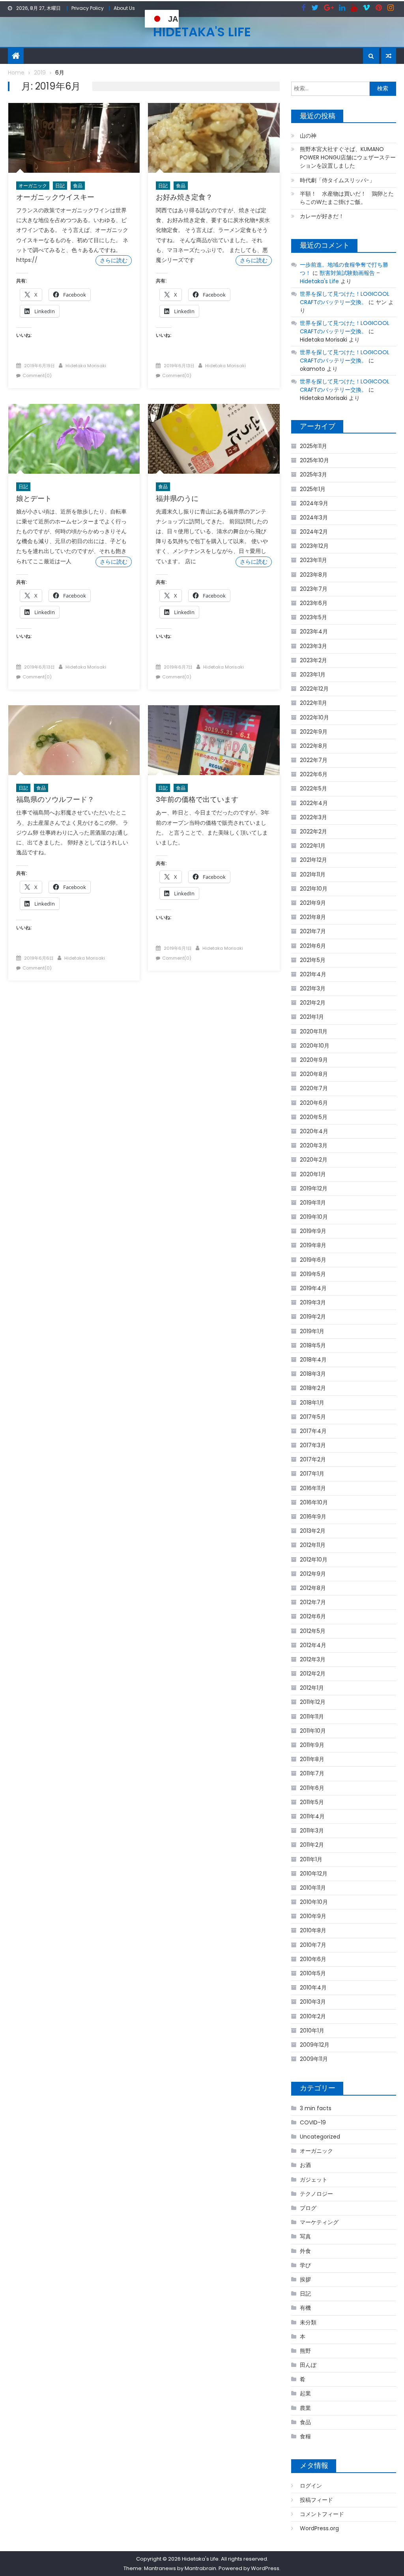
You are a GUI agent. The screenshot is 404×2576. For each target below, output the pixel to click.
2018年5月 (313, 1345)
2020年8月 (314, 1074)
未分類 (308, 2322)
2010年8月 (313, 1930)
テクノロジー (316, 2194)
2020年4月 (314, 1131)
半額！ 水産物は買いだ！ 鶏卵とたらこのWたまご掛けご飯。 (347, 198)
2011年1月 (311, 1859)
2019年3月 (313, 1302)
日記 (60, 186)
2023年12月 (314, 546)
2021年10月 (314, 889)
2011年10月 (313, 1731)
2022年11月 (313, 703)
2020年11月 (314, 1031)
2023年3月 (313, 646)
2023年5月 (313, 617)
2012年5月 (313, 1631)
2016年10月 (314, 1502)
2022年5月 (313, 788)
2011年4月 (312, 1816)
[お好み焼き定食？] (214, 138)
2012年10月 (314, 1560)
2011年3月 (312, 1831)
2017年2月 (313, 1459)
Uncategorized (320, 2137)
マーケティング (319, 2222)
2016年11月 (313, 1488)
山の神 (308, 136)
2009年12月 (315, 2045)
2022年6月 (314, 774)
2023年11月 (313, 560)
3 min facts (316, 2108)
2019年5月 (313, 1274)
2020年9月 (314, 1060)
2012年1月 (312, 1688)
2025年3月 (313, 474)
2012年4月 (313, 1645)
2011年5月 (312, 1802)
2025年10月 (314, 460)
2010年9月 (313, 1916)
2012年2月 (313, 1674)
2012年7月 (313, 1602)
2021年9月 (313, 903)
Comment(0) (37, 375)
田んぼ (308, 2365)
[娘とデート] (74, 439)
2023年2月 (313, 660)
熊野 (305, 2351)
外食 (305, 2251)
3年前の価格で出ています (197, 799)
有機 (305, 2308)
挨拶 (305, 2279)
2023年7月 (314, 589)
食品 (78, 186)
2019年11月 (313, 1203)
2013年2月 (313, 1531)
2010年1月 (312, 2031)
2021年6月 (313, 946)
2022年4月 (314, 803)
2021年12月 (313, 860)
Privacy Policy (88, 8)
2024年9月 (314, 503)
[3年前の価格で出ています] (214, 740)
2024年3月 (314, 517)
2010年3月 (313, 2002)
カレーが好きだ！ (322, 216)
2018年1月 (312, 1403)
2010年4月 (313, 1988)
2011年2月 (312, 1845)
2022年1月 (313, 846)
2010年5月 (313, 1973)
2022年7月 (314, 760)
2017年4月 (313, 1431)
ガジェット (314, 2180)
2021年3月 (313, 988)
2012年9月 (313, 1574)
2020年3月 (314, 1145)
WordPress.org (319, 2528)
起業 (305, 2393)
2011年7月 (312, 1773)
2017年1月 (312, 1474)
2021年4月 (313, 974)
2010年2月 (313, 2016)
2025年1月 (313, 489)
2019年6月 (313, 1260)
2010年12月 (314, 1874)
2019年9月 (313, 1231)
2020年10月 (315, 1046)
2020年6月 (314, 1103)
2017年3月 (313, 1445)
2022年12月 (314, 689)
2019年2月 (313, 1317)
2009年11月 (314, 2059)
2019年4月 (313, 1288)
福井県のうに (177, 498)
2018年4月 (313, 1360)
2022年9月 (314, 732)
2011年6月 (312, 1788)
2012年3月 (313, 1659)
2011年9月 (312, 1745)
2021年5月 (313, 960)
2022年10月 (314, 717)
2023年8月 (314, 575)
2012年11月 (313, 1545)
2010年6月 (313, 1959)
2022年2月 (313, 831)
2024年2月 (314, 532)
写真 (305, 2236)
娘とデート (34, 498)
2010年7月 (313, 1945)
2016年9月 (313, 1517)
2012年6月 (313, 1616)
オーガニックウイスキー (55, 197)
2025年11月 (313, 446)
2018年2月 (313, 1388)
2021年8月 (313, 917)
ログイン (311, 2486)
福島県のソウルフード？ (55, 799)
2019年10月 (314, 1217)
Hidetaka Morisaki (86, 366)
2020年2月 (314, 1160)
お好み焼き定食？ (184, 197)
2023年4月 (314, 631)
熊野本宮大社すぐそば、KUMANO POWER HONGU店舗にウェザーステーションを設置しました (348, 157)
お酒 (305, 2165)
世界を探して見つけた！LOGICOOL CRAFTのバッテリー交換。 (345, 298)
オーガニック (33, 186)
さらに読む (114, 260)
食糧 (305, 2436)
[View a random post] (389, 56)
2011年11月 (312, 1717)
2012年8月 (313, 1588)
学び (305, 2265)
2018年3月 (313, 1374)
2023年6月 (314, 603)
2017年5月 (313, 1417)
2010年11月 (313, 1888)
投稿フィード (316, 2500)
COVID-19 (313, 2122)
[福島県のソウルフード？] (74, 740)
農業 (305, 2408)
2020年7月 (314, 1088)
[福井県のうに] (214, 439)
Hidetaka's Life (202, 32)
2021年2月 (313, 1003)
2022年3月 (313, 817)
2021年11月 (313, 874)
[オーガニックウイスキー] (74, 138)
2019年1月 (312, 1331)
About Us (124, 8)
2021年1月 (312, 1017)
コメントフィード (322, 2514)
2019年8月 (313, 1245)
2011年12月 (313, 1702)
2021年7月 (313, 931)
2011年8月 (312, 1759)
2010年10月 (314, 1902)
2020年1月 (313, 1174)
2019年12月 (314, 1188)
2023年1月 (313, 674)
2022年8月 (314, 746)
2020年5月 (314, 1117)
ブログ (308, 2208)
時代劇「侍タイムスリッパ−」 (337, 180)
